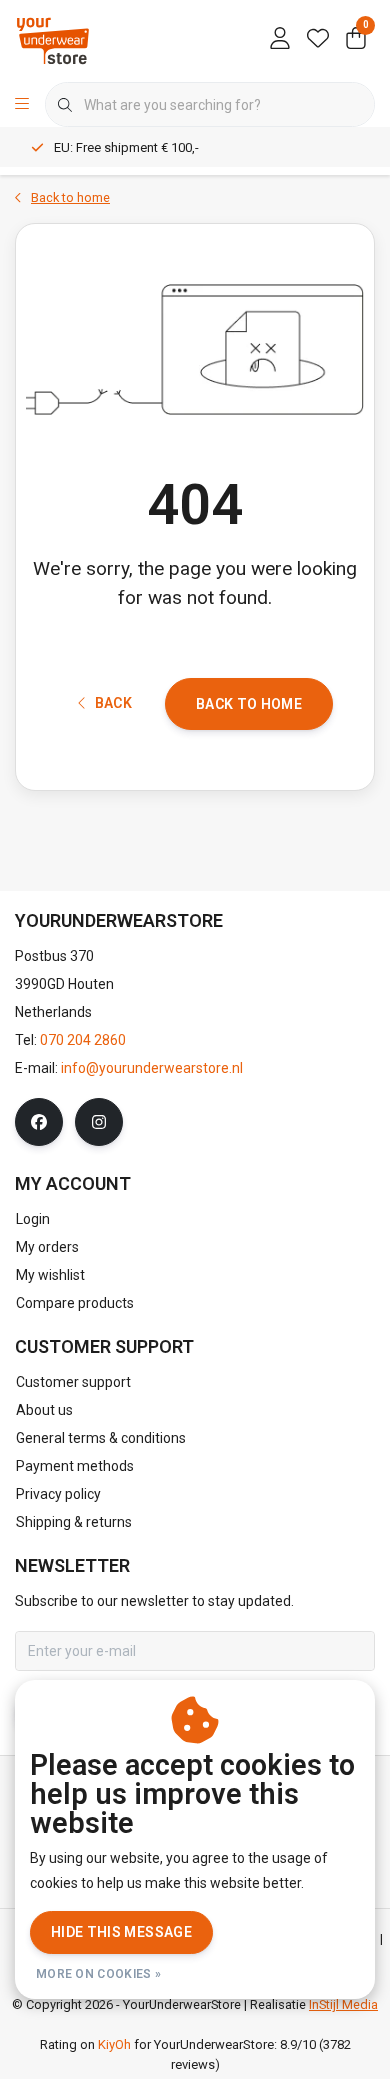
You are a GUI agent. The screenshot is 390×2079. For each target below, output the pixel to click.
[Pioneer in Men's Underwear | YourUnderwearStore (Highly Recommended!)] (53, 39)
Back (113, 703)
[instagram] (99, 1122)
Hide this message (121, 1932)
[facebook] (39, 1122)
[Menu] (22, 105)
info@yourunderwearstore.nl (152, 1068)
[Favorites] (318, 40)
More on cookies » (98, 1974)
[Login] (280, 40)
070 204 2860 (83, 1040)
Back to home (249, 704)
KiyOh (114, 2044)
